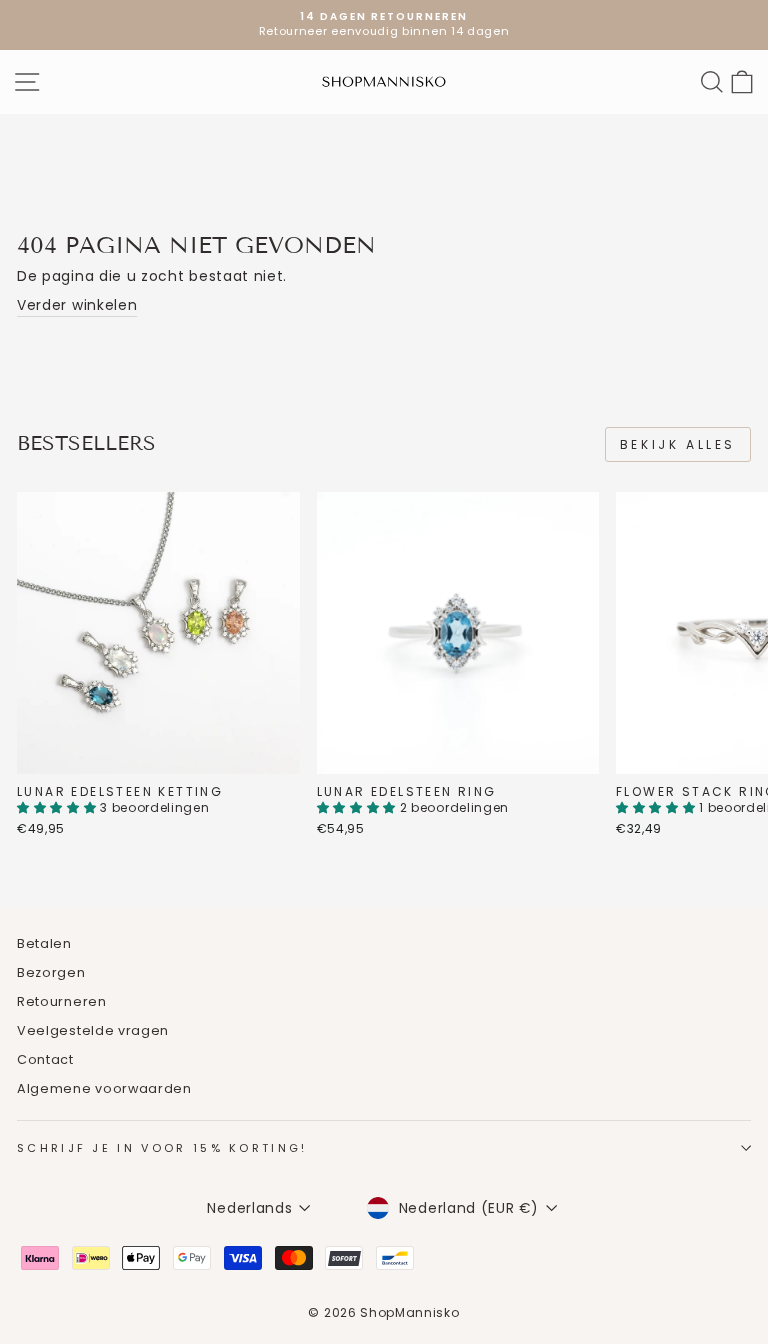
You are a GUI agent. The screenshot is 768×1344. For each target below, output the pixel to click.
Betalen (44, 943)
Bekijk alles (678, 444)
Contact (45, 1059)
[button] (58, 807)
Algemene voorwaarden (104, 1088)
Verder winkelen (77, 305)
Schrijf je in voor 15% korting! (162, 1148)
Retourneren (62, 1001)
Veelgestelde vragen (93, 1030)
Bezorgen (51, 972)
